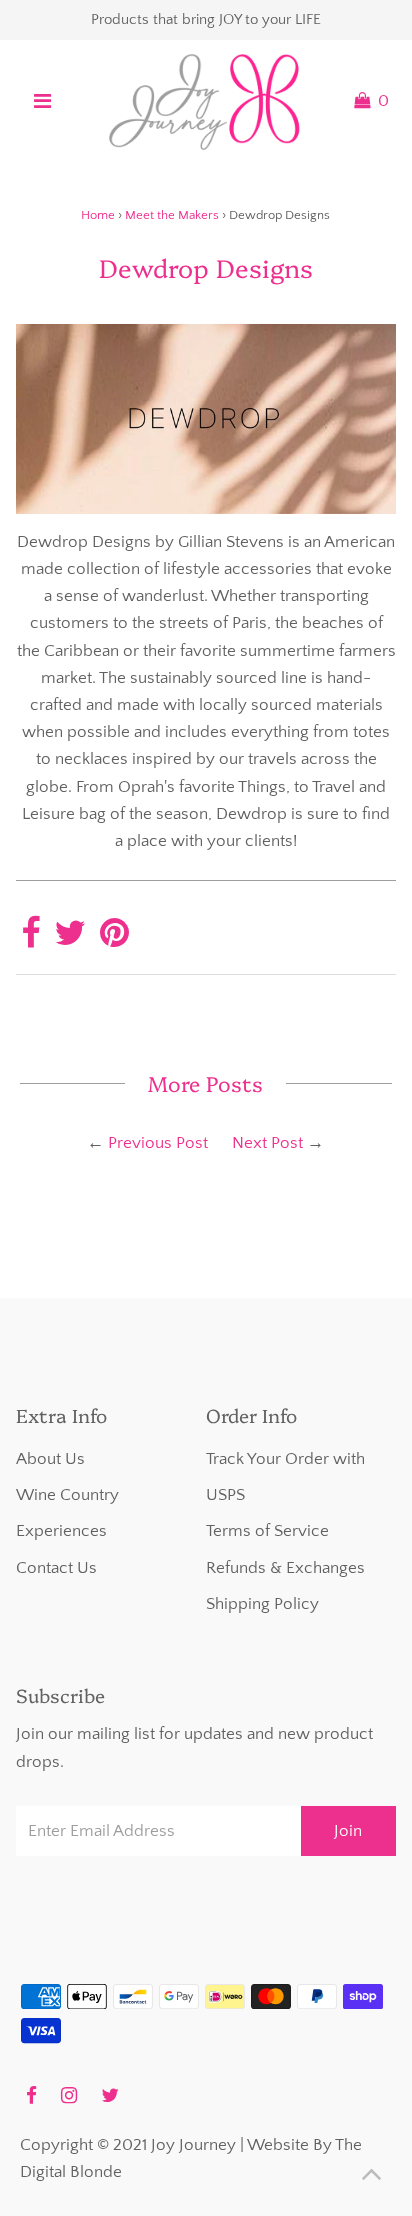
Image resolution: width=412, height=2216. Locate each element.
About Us (50, 1459)
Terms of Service (267, 1531)
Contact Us (56, 1568)
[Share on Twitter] (70, 940)
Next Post (267, 1143)
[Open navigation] (42, 101)
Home (98, 215)
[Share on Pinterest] (114, 940)
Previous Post (158, 1143)
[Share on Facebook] (30, 940)
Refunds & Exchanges (285, 1568)
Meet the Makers (172, 215)
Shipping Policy (262, 1604)
